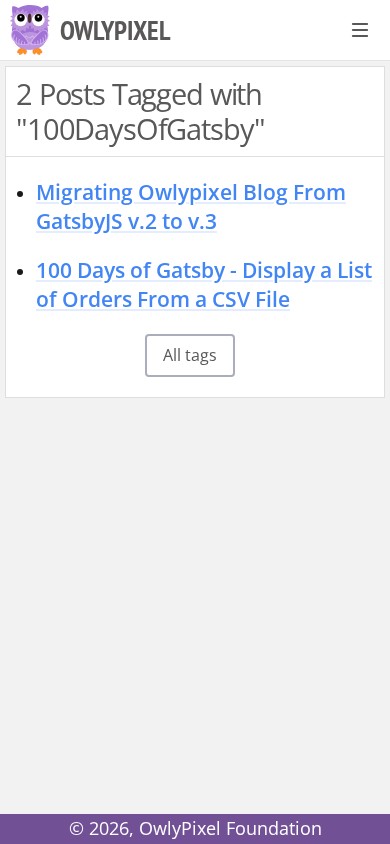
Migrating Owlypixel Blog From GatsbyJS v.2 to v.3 (191, 206)
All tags (190, 355)
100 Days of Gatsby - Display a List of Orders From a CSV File (204, 284)
